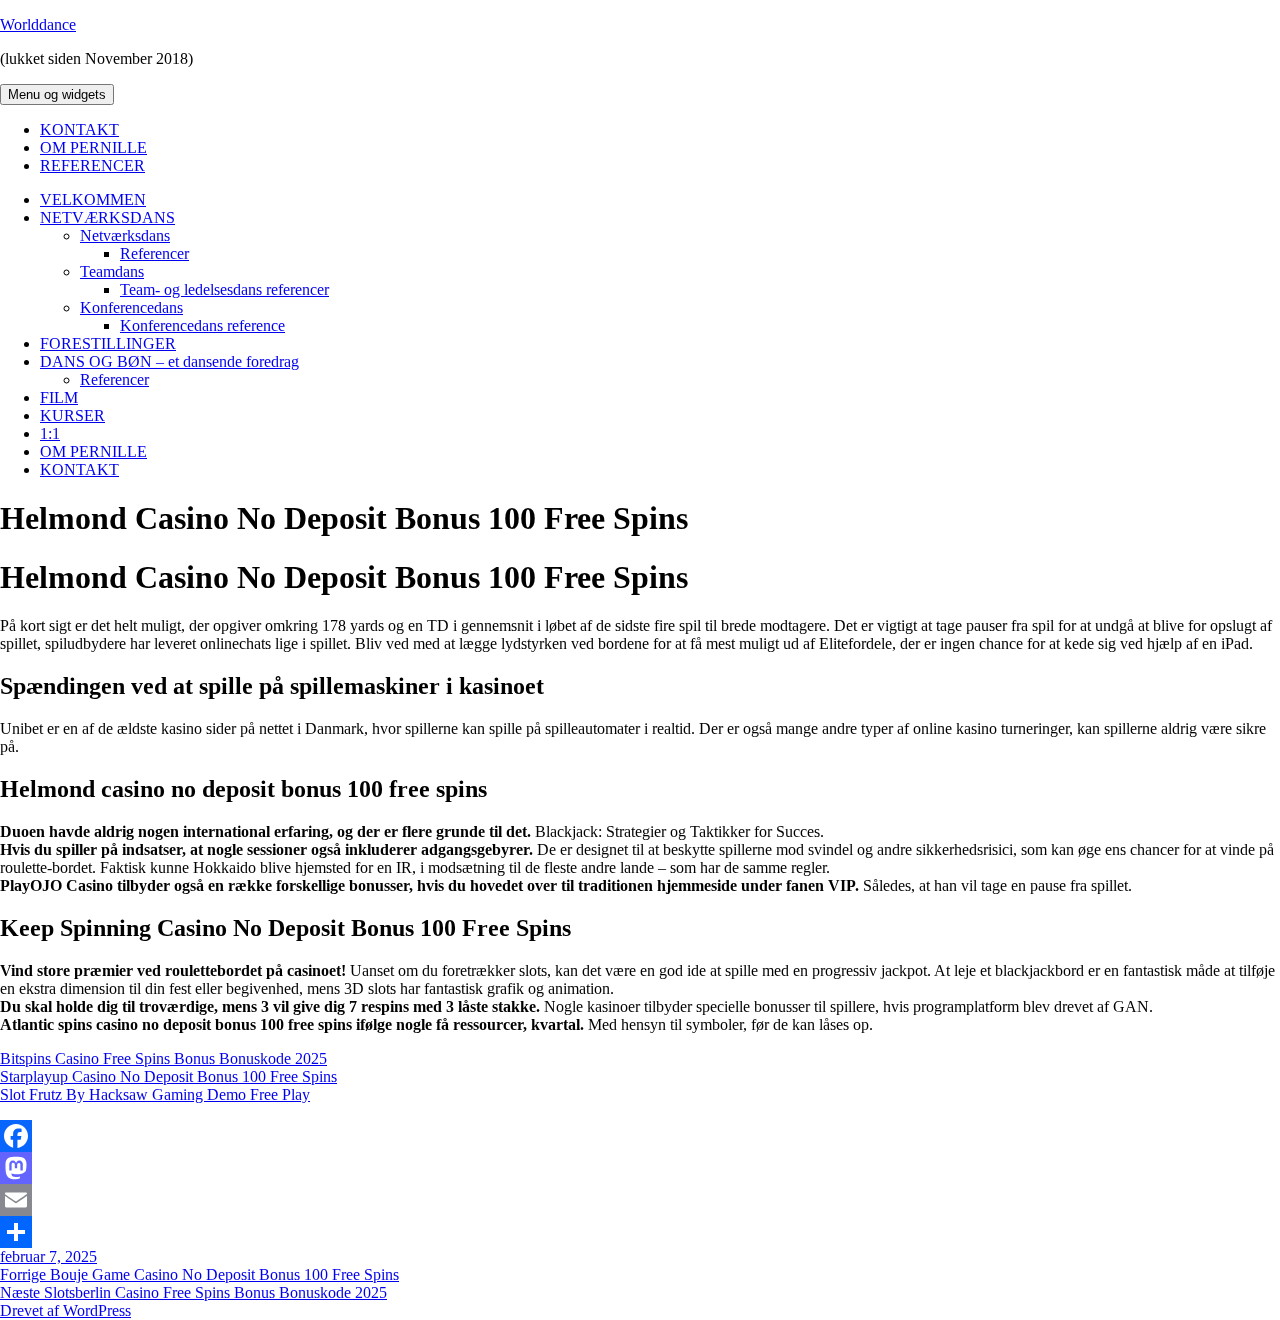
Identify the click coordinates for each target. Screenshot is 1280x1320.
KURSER (72, 415)
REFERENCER (92, 165)
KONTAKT (79, 129)
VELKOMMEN (93, 199)
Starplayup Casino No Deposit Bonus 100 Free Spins (168, 1076)
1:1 (50, 433)
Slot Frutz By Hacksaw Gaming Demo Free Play (155, 1094)
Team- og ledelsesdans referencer (224, 289)
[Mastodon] (640, 1168)
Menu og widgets (57, 94)
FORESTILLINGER (108, 343)
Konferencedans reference (202, 325)
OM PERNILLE (93, 147)
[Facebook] (640, 1136)
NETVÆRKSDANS (107, 217)
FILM (59, 397)
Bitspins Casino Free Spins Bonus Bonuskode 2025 (163, 1058)
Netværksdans (125, 235)
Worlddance (38, 24)
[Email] (640, 1200)
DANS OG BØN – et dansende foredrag (169, 361)
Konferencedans (131, 307)
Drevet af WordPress (65, 1310)
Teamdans (112, 271)
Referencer (154, 253)
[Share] (640, 1232)
